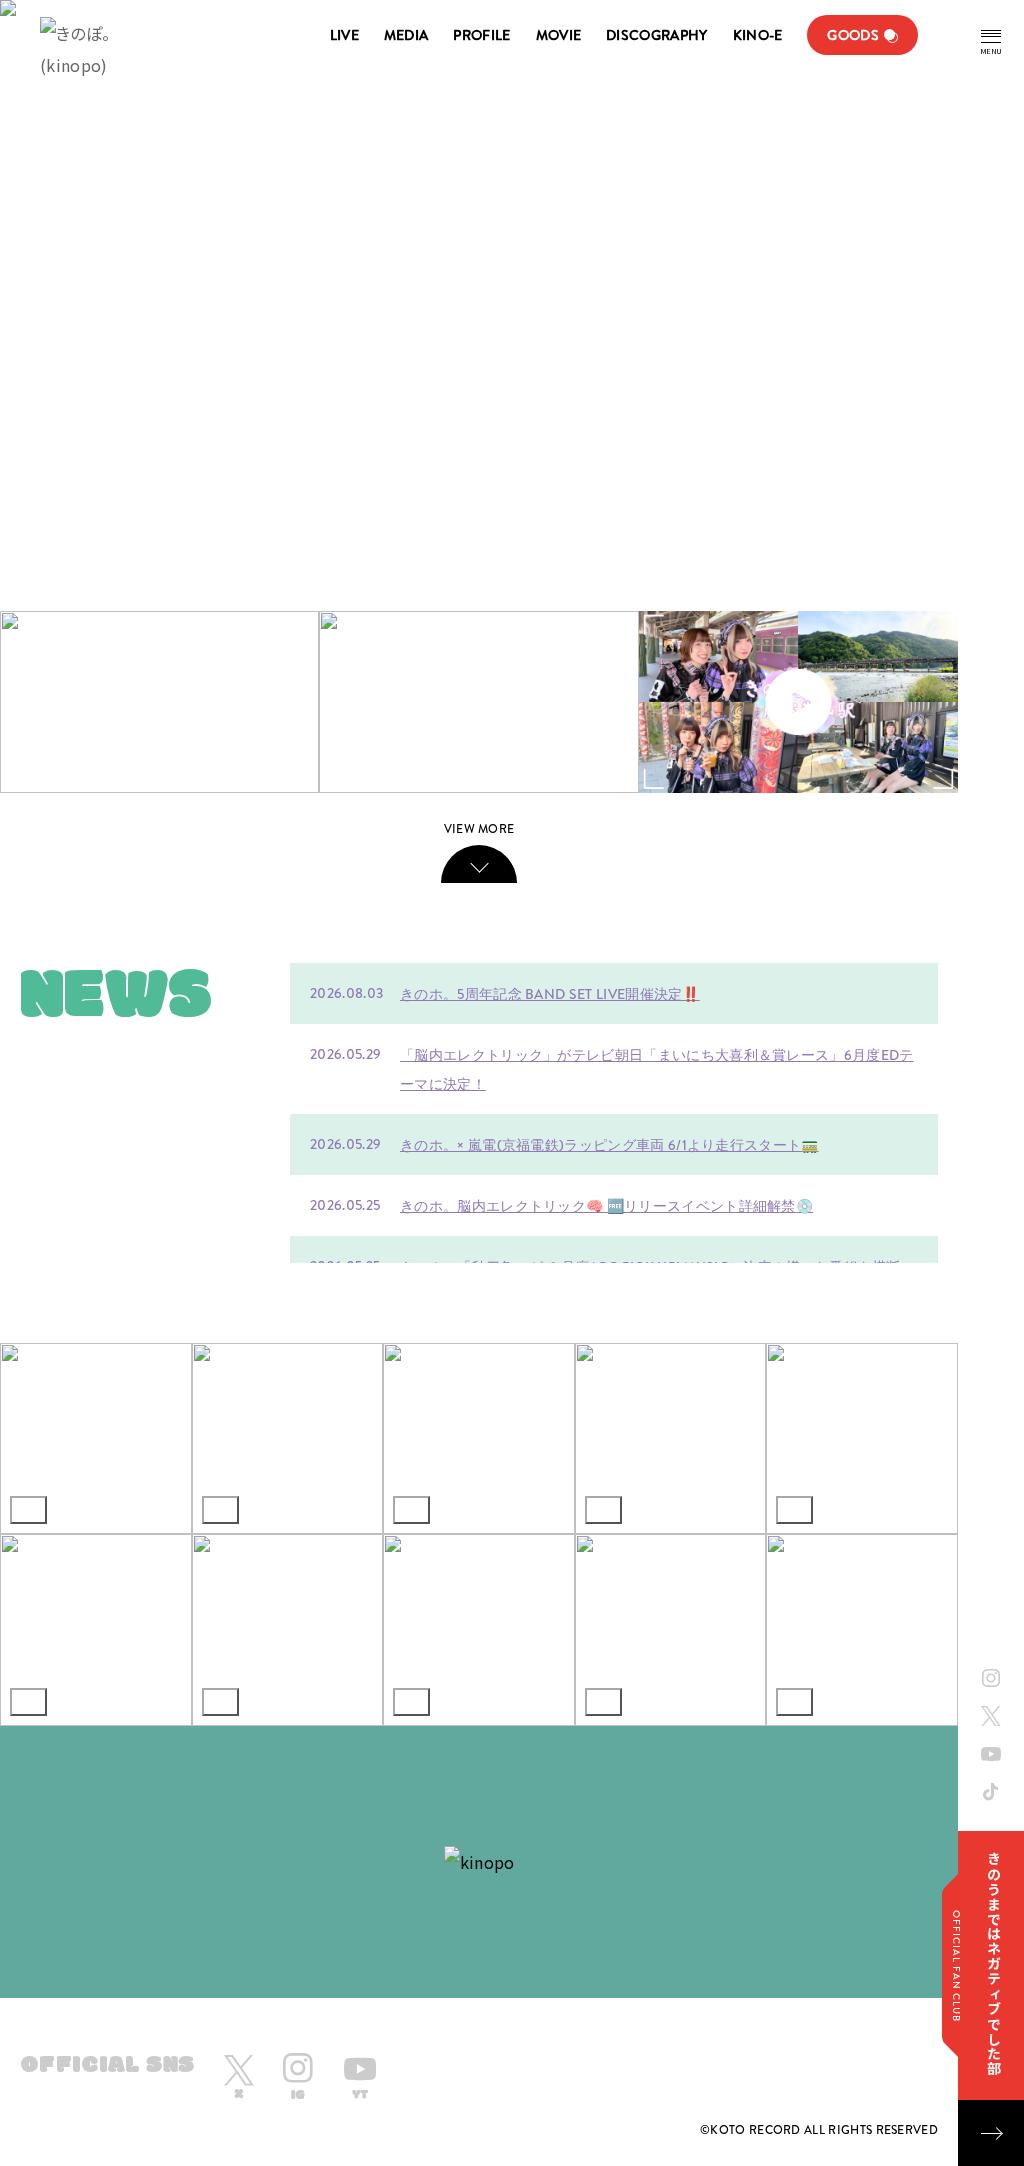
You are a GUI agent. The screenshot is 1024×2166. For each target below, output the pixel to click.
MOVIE (559, 35)
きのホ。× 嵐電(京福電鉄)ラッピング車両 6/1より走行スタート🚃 (609, 1145)
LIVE (344, 35)
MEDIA (406, 35)
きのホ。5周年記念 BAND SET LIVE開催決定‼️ (550, 994)
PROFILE (481, 35)
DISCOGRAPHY (656, 35)
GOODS (853, 35)
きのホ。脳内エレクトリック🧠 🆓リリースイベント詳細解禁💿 (606, 1206)
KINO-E (758, 35)
